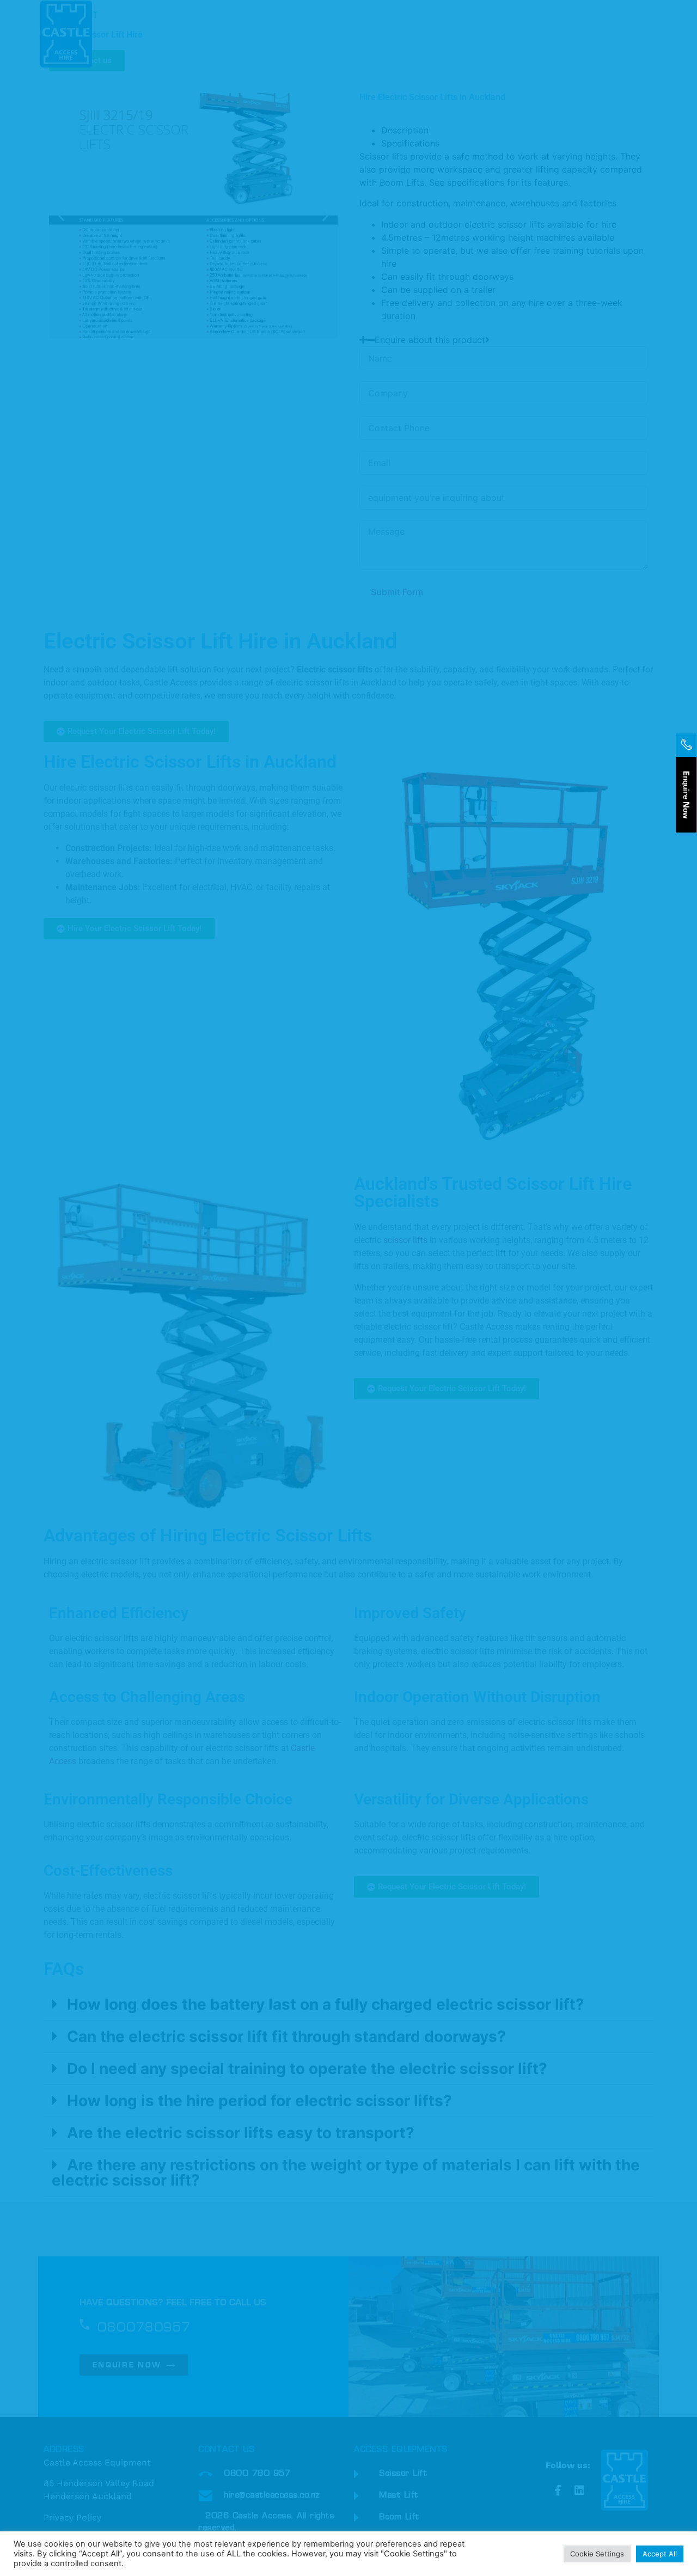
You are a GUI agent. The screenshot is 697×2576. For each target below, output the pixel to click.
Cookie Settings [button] (597, 2554)
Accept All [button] (660, 2554)
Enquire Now (686, 795)
